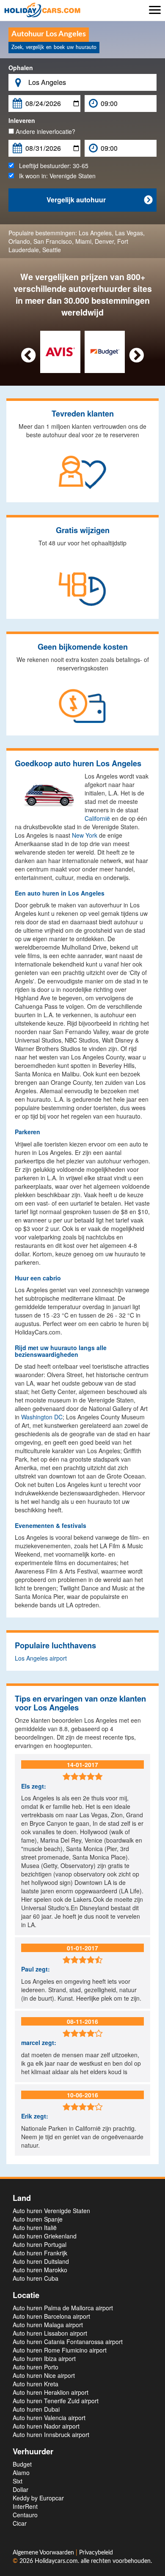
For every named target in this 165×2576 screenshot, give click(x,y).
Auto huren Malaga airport (48, 2325)
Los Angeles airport (41, 1658)
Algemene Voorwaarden (44, 2553)
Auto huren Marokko (40, 2270)
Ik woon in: (55, 176)
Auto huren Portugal (40, 2244)
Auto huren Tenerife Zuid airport (56, 2401)
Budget (22, 2464)
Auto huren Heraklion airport (51, 2392)
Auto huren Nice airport (44, 2375)
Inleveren (22, 120)
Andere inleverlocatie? (45, 131)
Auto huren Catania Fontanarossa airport (68, 2342)
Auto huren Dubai (36, 2409)
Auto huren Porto (36, 2367)
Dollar (21, 2489)
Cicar (20, 2523)
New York (85, 835)
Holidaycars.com (56, 2561)
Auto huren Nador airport (46, 2426)
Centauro (25, 2515)
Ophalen (21, 68)
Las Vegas (129, 233)
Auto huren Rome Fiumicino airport (60, 2350)
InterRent (25, 2506)
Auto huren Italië (35, 2227)
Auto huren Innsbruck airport (51, 2434)
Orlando (19, 241)
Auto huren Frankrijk (40, 2253)
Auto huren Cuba (36, 2278)
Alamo (21, 2473)
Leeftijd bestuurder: (51, 166)
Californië (97, 818)
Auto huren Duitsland (41, 2261)
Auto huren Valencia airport (49, 2418)
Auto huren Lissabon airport (50, 2333)
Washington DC (42, 1417)
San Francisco (53, 241)
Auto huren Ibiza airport (44, 2358)
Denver (104, 241)
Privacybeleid (96, 2553)
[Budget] (105, 351)
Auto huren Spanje (38, 2219)
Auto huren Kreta (36, 2384)
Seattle (52, 250)
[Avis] (60, 351)
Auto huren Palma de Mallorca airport (63, 2308)
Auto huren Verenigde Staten (51, 2211)
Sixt (18, 2481)
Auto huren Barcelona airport (51, 2316)
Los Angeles (95, 233)
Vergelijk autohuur (99, 200)
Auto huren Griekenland (45, 2236)
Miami (83, 241)
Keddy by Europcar (38, 2498)
